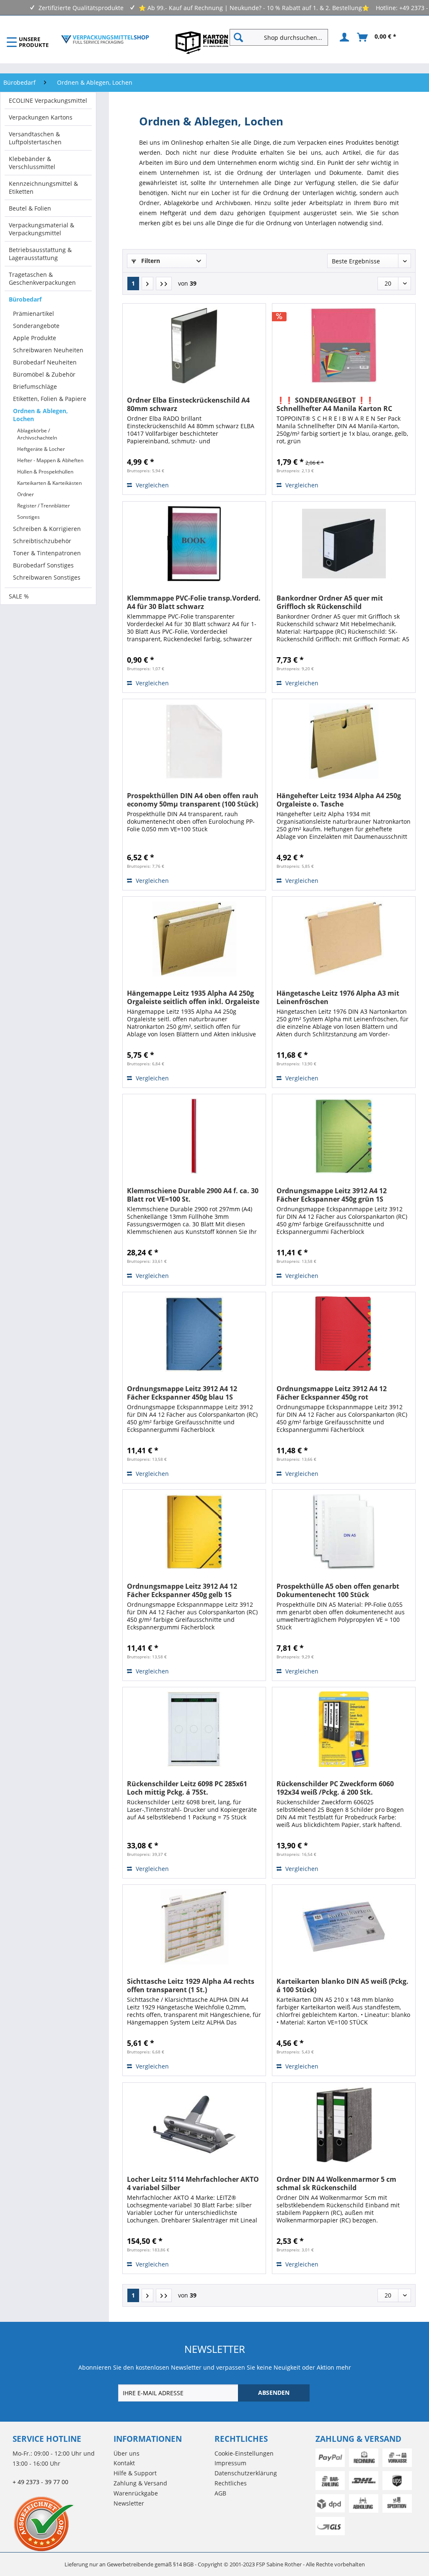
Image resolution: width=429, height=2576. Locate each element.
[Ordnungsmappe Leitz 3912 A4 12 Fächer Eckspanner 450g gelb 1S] (194, 1532)
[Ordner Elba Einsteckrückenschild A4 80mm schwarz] (194, 346)
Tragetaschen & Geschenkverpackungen (42, 278)
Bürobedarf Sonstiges (43, 565)
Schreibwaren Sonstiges (47, 577)
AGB (220, 2493)
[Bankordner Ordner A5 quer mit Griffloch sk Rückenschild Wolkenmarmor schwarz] (344, 544)
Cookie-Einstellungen (244, 2453)
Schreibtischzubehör (42, 541)
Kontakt (124, 2463)
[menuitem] (282, 37)
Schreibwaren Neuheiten (48, 350)
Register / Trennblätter (44, 506)
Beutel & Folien (30, 208)
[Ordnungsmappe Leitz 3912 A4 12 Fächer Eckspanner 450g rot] (344, 1334)
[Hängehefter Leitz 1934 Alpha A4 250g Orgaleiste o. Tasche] (344, 741)
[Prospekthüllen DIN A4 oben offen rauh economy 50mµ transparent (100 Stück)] (194, 741)
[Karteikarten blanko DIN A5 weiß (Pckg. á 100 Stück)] (344, 1927)
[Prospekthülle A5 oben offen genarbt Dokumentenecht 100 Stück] (344, 1532)
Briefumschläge (35, 386)
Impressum (230, 2463)
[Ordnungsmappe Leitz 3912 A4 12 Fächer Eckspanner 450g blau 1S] (194, 1334)
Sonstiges (28, 517)
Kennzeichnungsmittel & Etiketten (43, 187)
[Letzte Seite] (164, 284)
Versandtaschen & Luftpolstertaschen (35, 138)
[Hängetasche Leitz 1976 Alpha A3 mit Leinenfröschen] (344, 939)
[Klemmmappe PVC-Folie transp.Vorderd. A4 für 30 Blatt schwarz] (194, 544)
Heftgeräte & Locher (41, 449)
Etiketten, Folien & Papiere (50, 399)
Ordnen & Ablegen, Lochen (40, 415)
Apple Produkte (35, 338)
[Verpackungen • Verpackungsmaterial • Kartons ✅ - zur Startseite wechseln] (105, 39)
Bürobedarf (25, 299)
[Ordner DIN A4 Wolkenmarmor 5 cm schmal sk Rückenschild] (344, 2125)
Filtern (150, 261)
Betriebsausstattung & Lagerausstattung (40, 254)
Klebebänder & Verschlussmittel (32, 163)
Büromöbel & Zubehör (44, 374)
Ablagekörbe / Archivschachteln (37, 434)
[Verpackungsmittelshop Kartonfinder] (202, 42)
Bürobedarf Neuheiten (45, 362)
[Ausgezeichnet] (61, 2524)
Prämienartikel (34, 314)
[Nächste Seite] (147, 284)
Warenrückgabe (136, 2493)
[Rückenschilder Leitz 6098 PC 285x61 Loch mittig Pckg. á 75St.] (194, 1729)
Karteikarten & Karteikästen (49, 483)
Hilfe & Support (135, 2473)
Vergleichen (151, 485)
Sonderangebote (36, 326)
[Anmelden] (343, 37)
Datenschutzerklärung (246, 2473)
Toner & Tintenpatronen (47, 553)
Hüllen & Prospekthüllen (45, 472)
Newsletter (129, 2503)
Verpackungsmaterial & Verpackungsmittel (41, 229)
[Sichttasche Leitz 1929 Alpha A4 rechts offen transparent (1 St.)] (194, 1927)
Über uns (127, 2453)
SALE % (19, 596)
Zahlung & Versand (140, 2483)
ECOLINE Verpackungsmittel (48, 100)
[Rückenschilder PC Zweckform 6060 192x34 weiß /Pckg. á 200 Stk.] (344, 1729)
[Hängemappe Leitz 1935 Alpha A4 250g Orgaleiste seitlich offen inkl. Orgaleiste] (194, 939)
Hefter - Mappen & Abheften (50, 460)
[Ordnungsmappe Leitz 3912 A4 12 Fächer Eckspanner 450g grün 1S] (344, 1136)
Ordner (26, 494)
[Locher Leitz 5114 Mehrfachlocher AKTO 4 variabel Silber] (194, 2125)
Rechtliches (231, 2483)
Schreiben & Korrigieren (47, 529)
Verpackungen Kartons (41, 117)
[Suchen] (238, 37)
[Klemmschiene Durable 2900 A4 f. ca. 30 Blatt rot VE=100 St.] (194, 1136)
